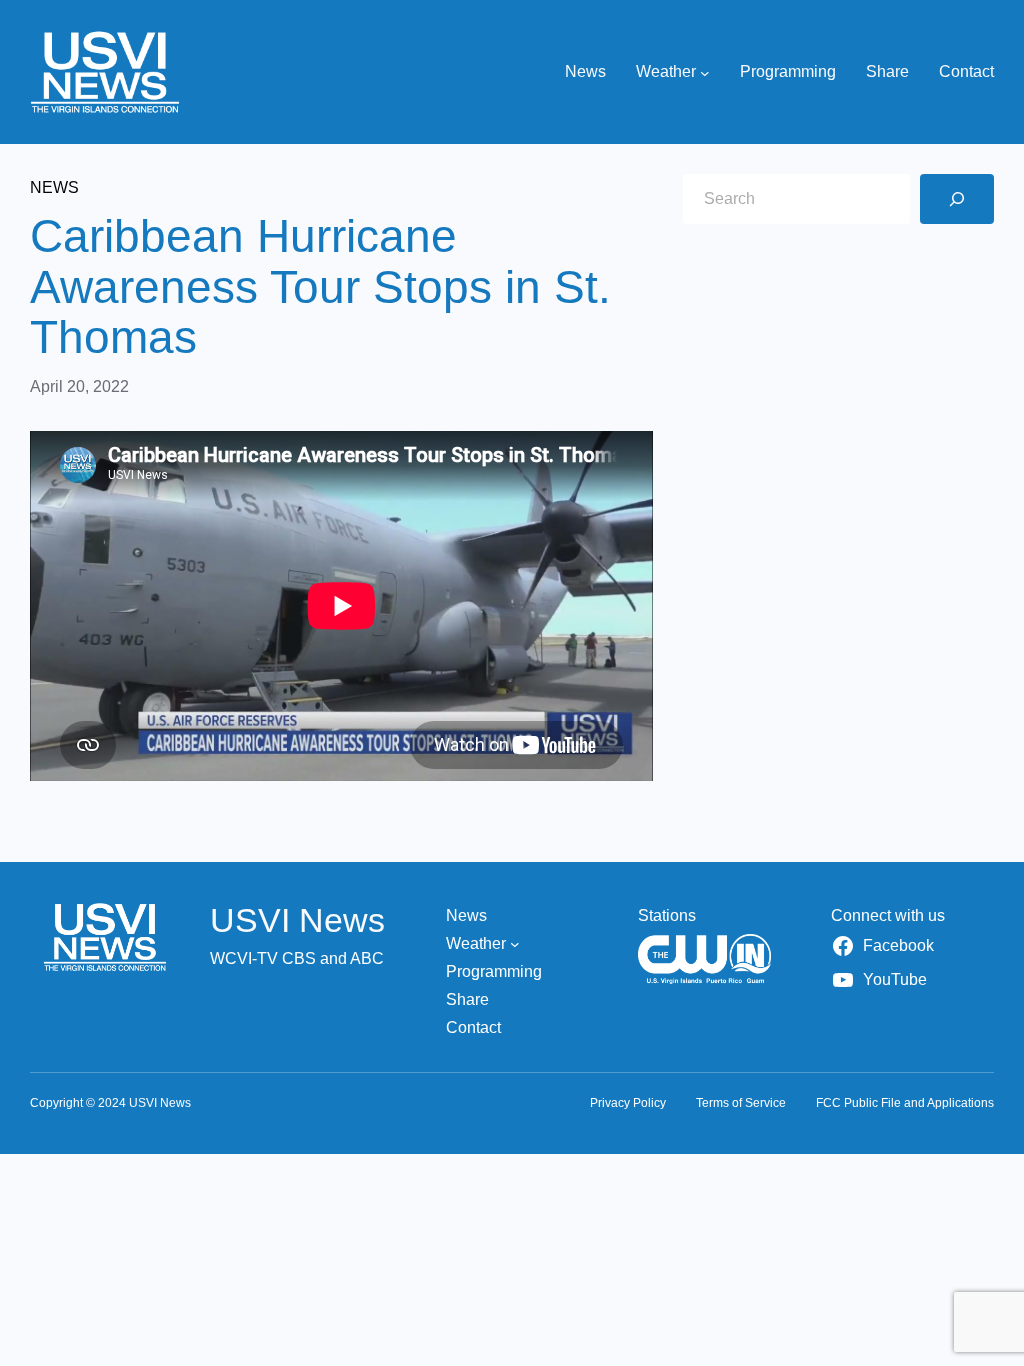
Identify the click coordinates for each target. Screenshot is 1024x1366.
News (54, 187)
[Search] (957, 199)
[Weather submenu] (705, 72)
